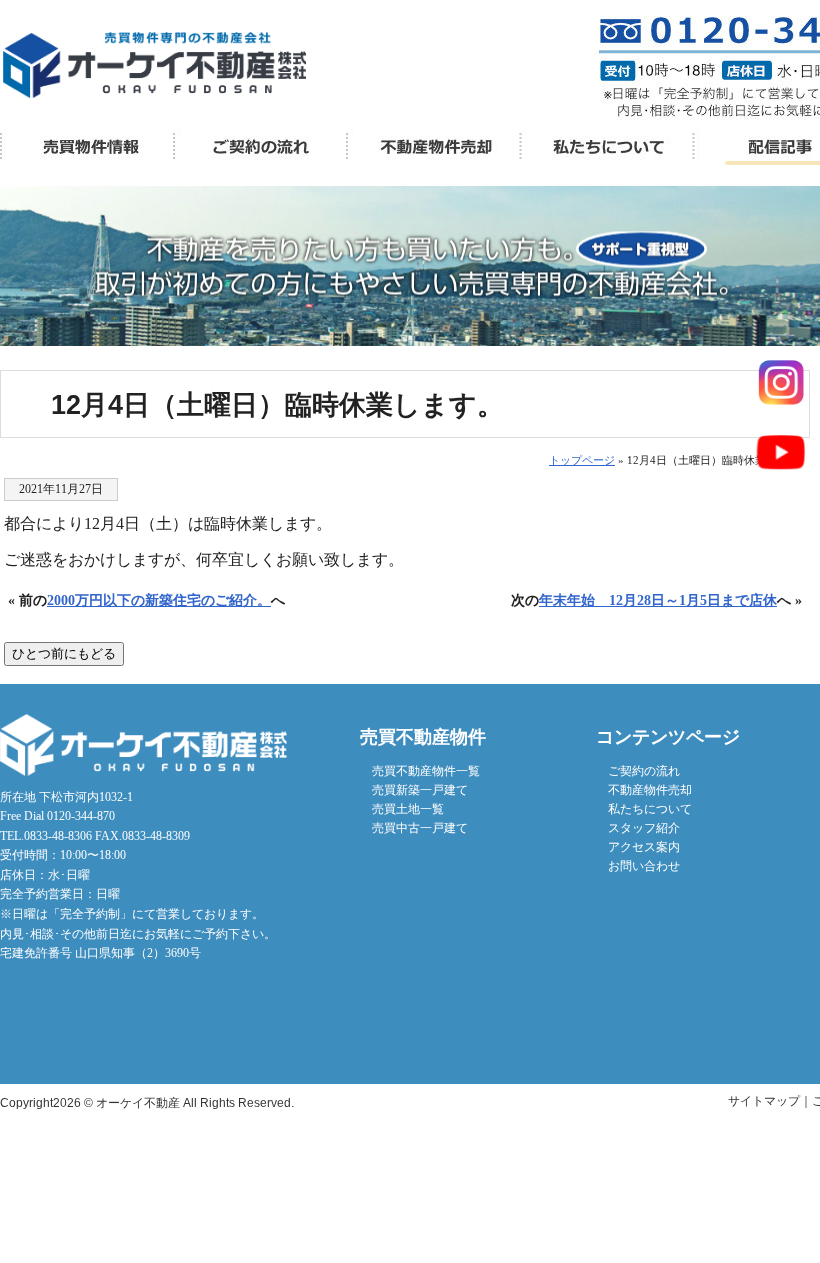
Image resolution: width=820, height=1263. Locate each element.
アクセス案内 (644, 847)
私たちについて (605, 147)
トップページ (582, 460)
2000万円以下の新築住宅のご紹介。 (159, 600)
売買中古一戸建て (420, 828)
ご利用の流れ (259, 147)
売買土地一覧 (408, 809)
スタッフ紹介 (644, 828)
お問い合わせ (644, 866)
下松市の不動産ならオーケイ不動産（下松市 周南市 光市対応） (154, 65)
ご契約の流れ (644, 771)
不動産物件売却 (432, 147)
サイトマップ (764, 1101)
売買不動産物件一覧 (86, 147)
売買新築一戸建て (420, 790)
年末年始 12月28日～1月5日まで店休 (658, 600)
